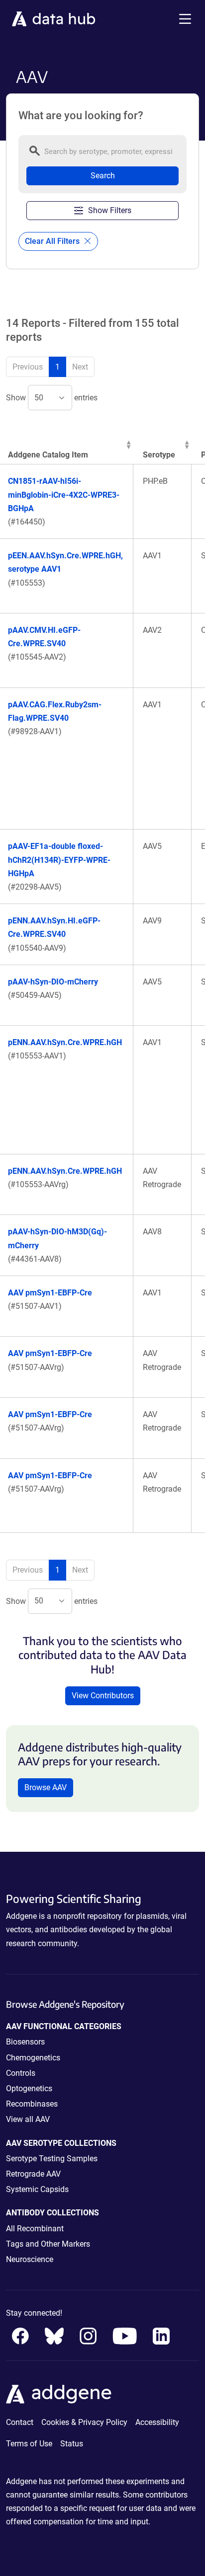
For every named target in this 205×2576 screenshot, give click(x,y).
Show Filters (110, 210)
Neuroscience (30, 2259)
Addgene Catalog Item (48, 455)
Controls (21, 2073)
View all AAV (28, 2119)
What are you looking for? (81, 116)
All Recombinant (35, 2229)
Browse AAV (46, 1787)
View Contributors (103, 1696)
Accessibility (157, 2422)
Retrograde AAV (33, 2174)
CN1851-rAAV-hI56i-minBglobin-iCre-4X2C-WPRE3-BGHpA (64, 494)
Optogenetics (29, 2088)
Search (103, 176)
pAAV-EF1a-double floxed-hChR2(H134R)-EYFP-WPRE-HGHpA (59, 860)
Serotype (159, 455)
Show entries (52, 398)
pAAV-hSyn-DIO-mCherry (53, 982)
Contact (20, 2422)
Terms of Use (29, 2444)
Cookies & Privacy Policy (84, 2422)
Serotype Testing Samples (52, 2159)
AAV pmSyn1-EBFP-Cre (50, 1293)
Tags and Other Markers (48, 2244)
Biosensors (25, 2042)
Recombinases (32, 2104)
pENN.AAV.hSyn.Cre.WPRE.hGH (65, 1042)
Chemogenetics (33, 2058)
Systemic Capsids (37, 2189)
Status (72, 2444)
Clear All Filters (53, 241)
